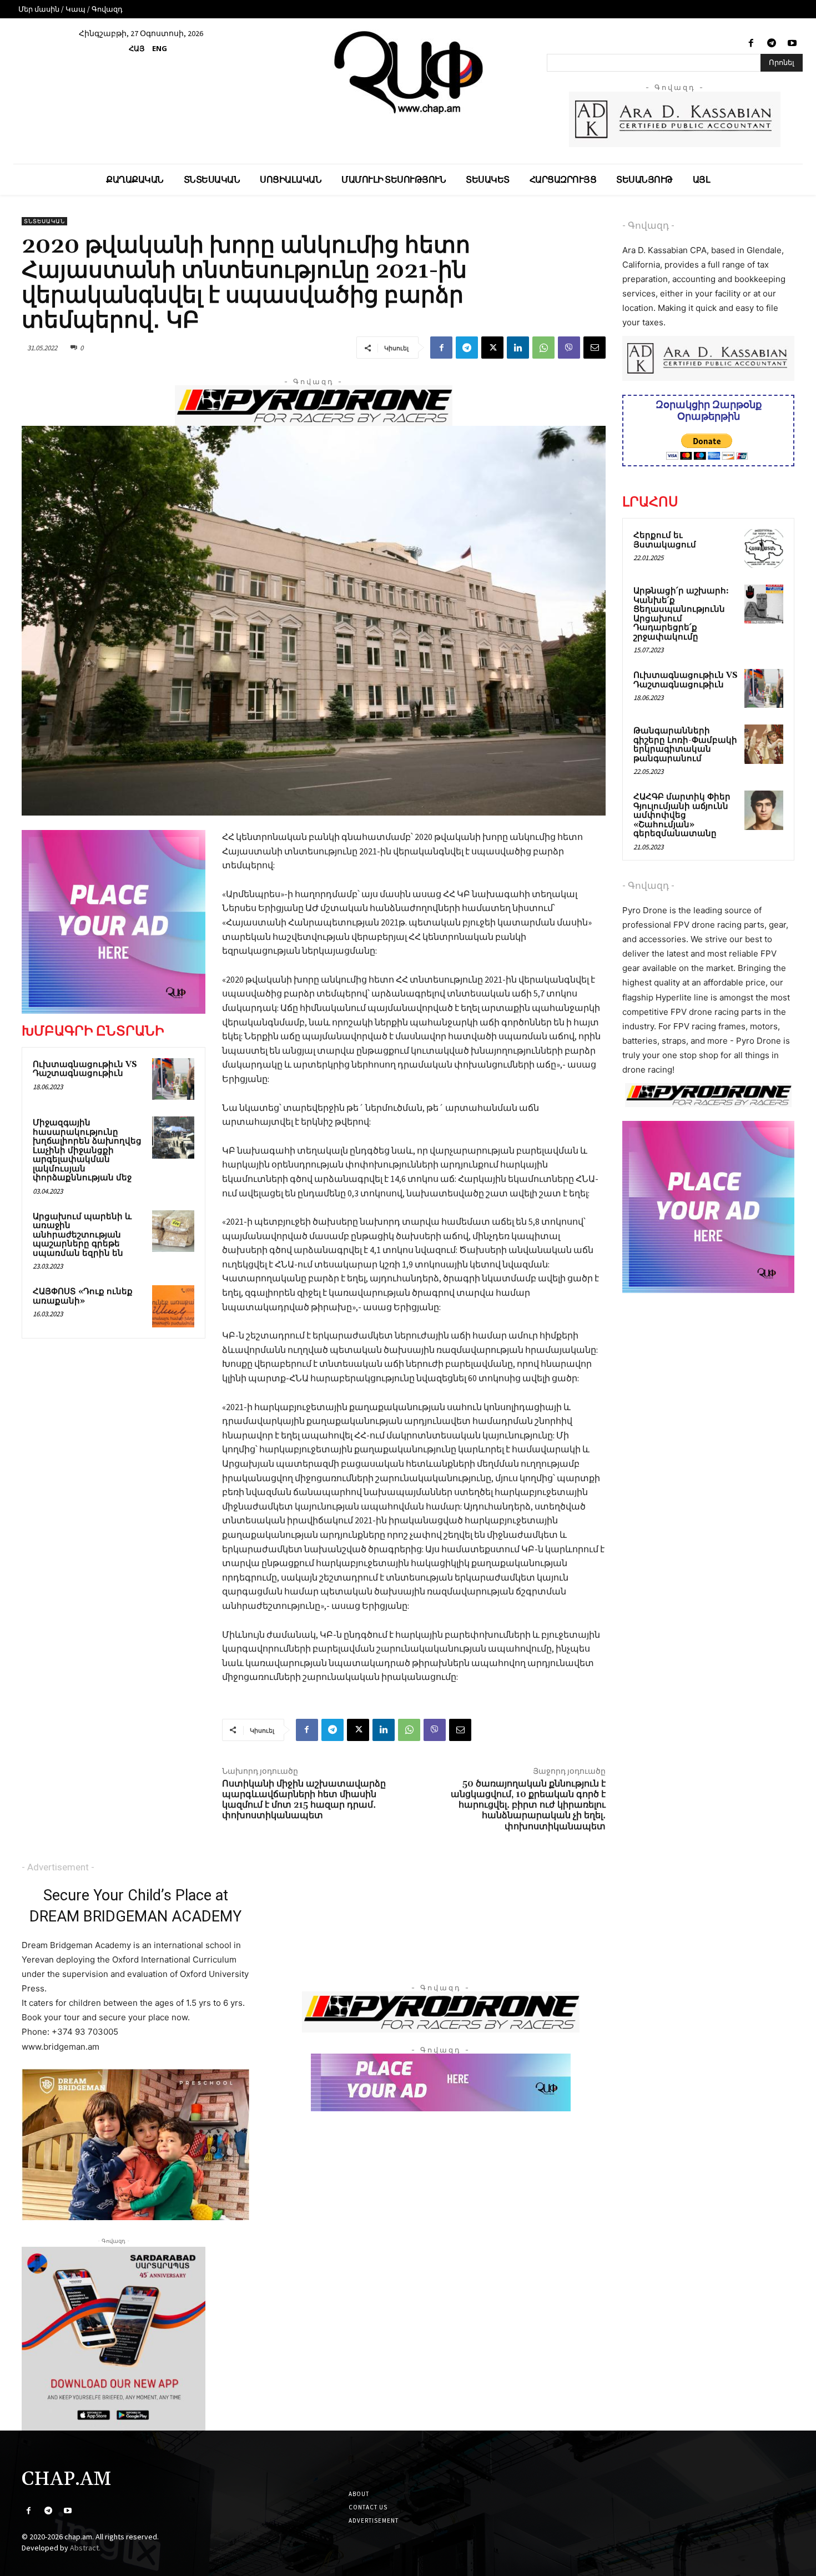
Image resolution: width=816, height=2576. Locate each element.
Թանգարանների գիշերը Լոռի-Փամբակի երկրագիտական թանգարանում (685, 745)
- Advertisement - (58, 1867)
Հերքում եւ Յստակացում (665, 540)
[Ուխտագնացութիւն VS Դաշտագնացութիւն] (173, 1079)
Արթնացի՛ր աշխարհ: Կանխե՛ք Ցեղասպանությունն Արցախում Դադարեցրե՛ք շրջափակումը (681, 614)
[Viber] (569, 348)
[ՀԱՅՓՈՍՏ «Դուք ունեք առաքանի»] (173, 1306)
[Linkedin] (518, 348)
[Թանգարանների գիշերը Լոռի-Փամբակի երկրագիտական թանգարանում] (764, 744)
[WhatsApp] (543, 348)
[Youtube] (792, 44)
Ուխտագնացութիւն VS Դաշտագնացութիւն (85, 1069)
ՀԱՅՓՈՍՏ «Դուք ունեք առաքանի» (83, 1296)
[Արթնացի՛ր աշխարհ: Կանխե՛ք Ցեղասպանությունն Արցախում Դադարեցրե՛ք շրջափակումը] (764, 604)
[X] (492, 348)
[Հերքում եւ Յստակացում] (764, 549)
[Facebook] (751, 44)
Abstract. (85, 2548)
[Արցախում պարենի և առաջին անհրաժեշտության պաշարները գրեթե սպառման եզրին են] (173, 1231)
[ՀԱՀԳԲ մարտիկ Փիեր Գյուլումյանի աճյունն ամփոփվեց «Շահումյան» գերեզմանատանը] (764, 810)
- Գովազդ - (648, 225)
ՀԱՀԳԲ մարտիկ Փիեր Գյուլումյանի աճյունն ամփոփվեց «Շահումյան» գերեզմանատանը (682, 815)
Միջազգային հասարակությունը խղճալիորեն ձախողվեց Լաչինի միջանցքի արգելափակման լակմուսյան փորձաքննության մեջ (87, 1150)
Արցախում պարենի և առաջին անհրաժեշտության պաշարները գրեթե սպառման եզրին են (82, 1235)
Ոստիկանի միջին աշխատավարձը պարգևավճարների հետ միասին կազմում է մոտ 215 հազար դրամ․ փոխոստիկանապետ (304, 1800)
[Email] (595, 348)
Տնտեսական (44, 221)
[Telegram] (772, 44)
